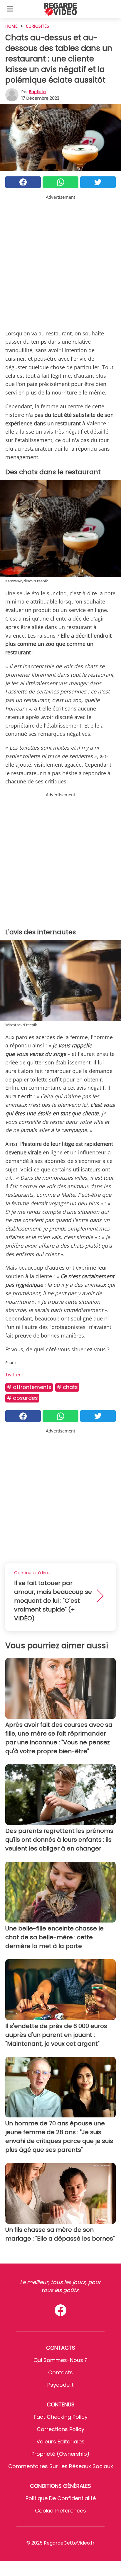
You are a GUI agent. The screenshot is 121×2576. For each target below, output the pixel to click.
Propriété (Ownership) (60, 2454)
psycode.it (60, 2385)
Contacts (60, 2372)
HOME (11, 26)
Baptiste (37, 92)
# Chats (67, 1387)
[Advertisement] (60, 261)
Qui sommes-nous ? (60, 2360)
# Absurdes (22, 1398)
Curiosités (37, 26)
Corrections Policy (60, 2429)
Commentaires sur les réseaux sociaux (61, 2466)
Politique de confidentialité (61, 2498)
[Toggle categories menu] (10, 9)
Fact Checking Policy (61, 2417)
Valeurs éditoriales (60, 2442)
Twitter (13, 1375)
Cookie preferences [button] (60, 2511)
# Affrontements (29, 1387)
